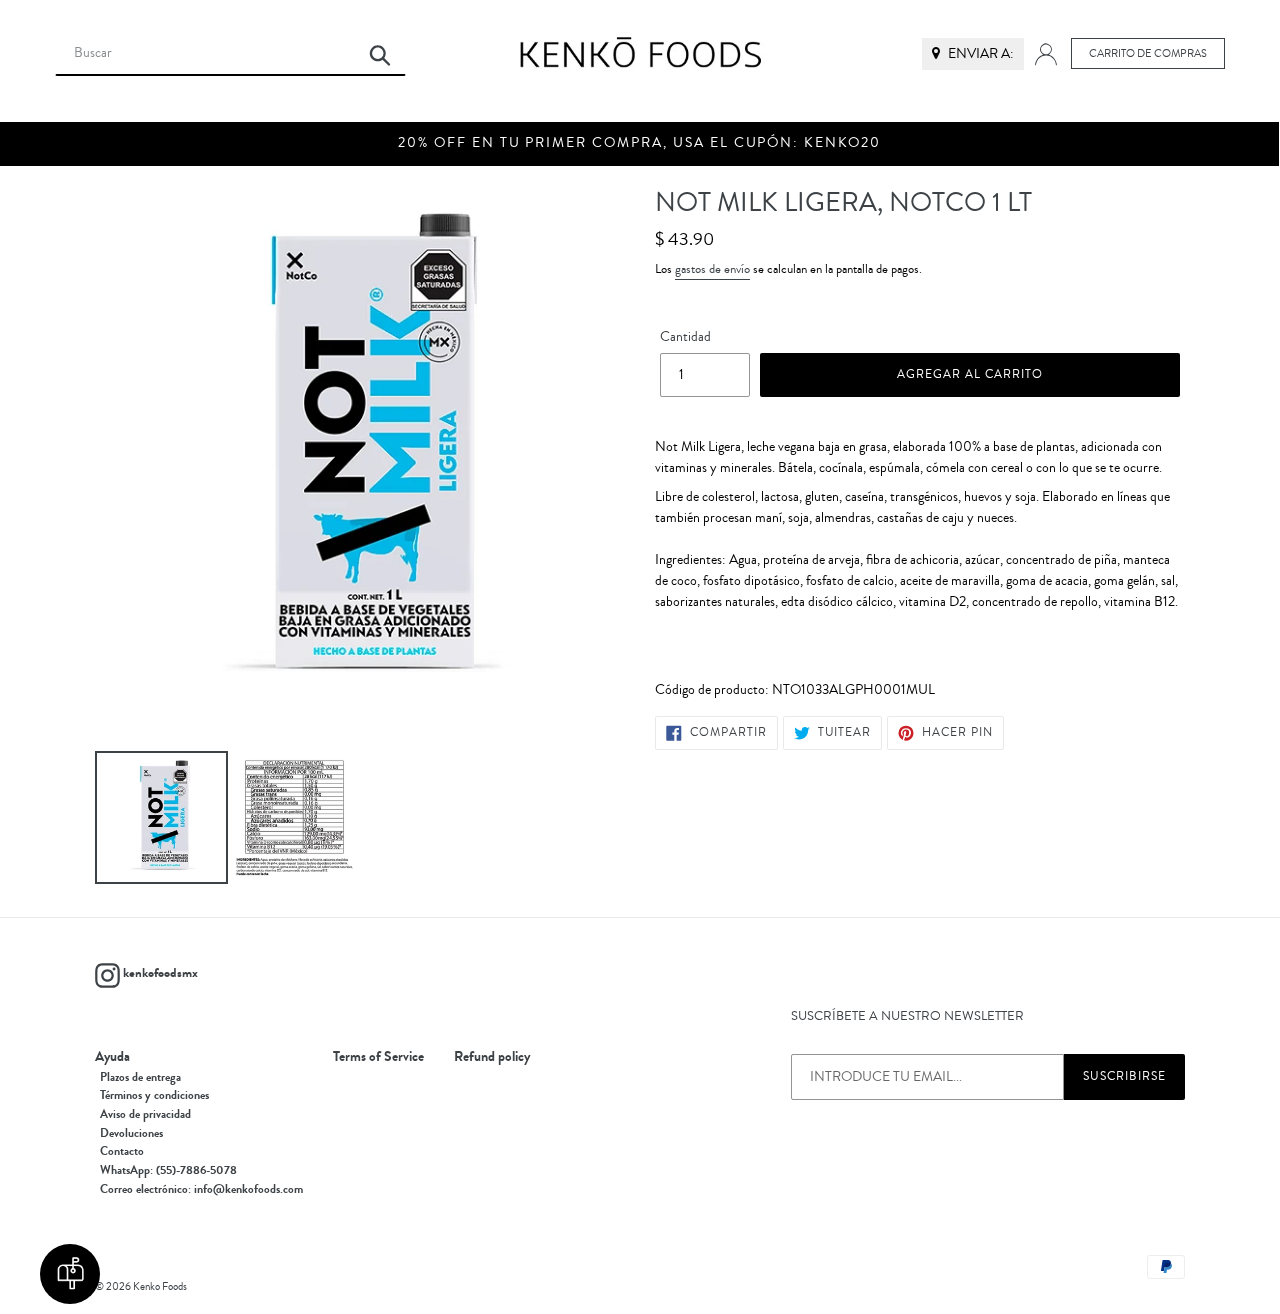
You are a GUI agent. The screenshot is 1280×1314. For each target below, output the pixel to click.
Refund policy (492, 1057)
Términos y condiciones (154, 1095)
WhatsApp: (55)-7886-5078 (168, 1170)
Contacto (122, 1151)
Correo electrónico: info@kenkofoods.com (201, 1189)
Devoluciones (131, 1133)
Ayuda (112, 1057)
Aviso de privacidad (145, 1114)
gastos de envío (712, 269)
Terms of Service (378, 1057)
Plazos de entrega (140, 1077)
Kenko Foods (160, 1286)
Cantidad (685, 337)
